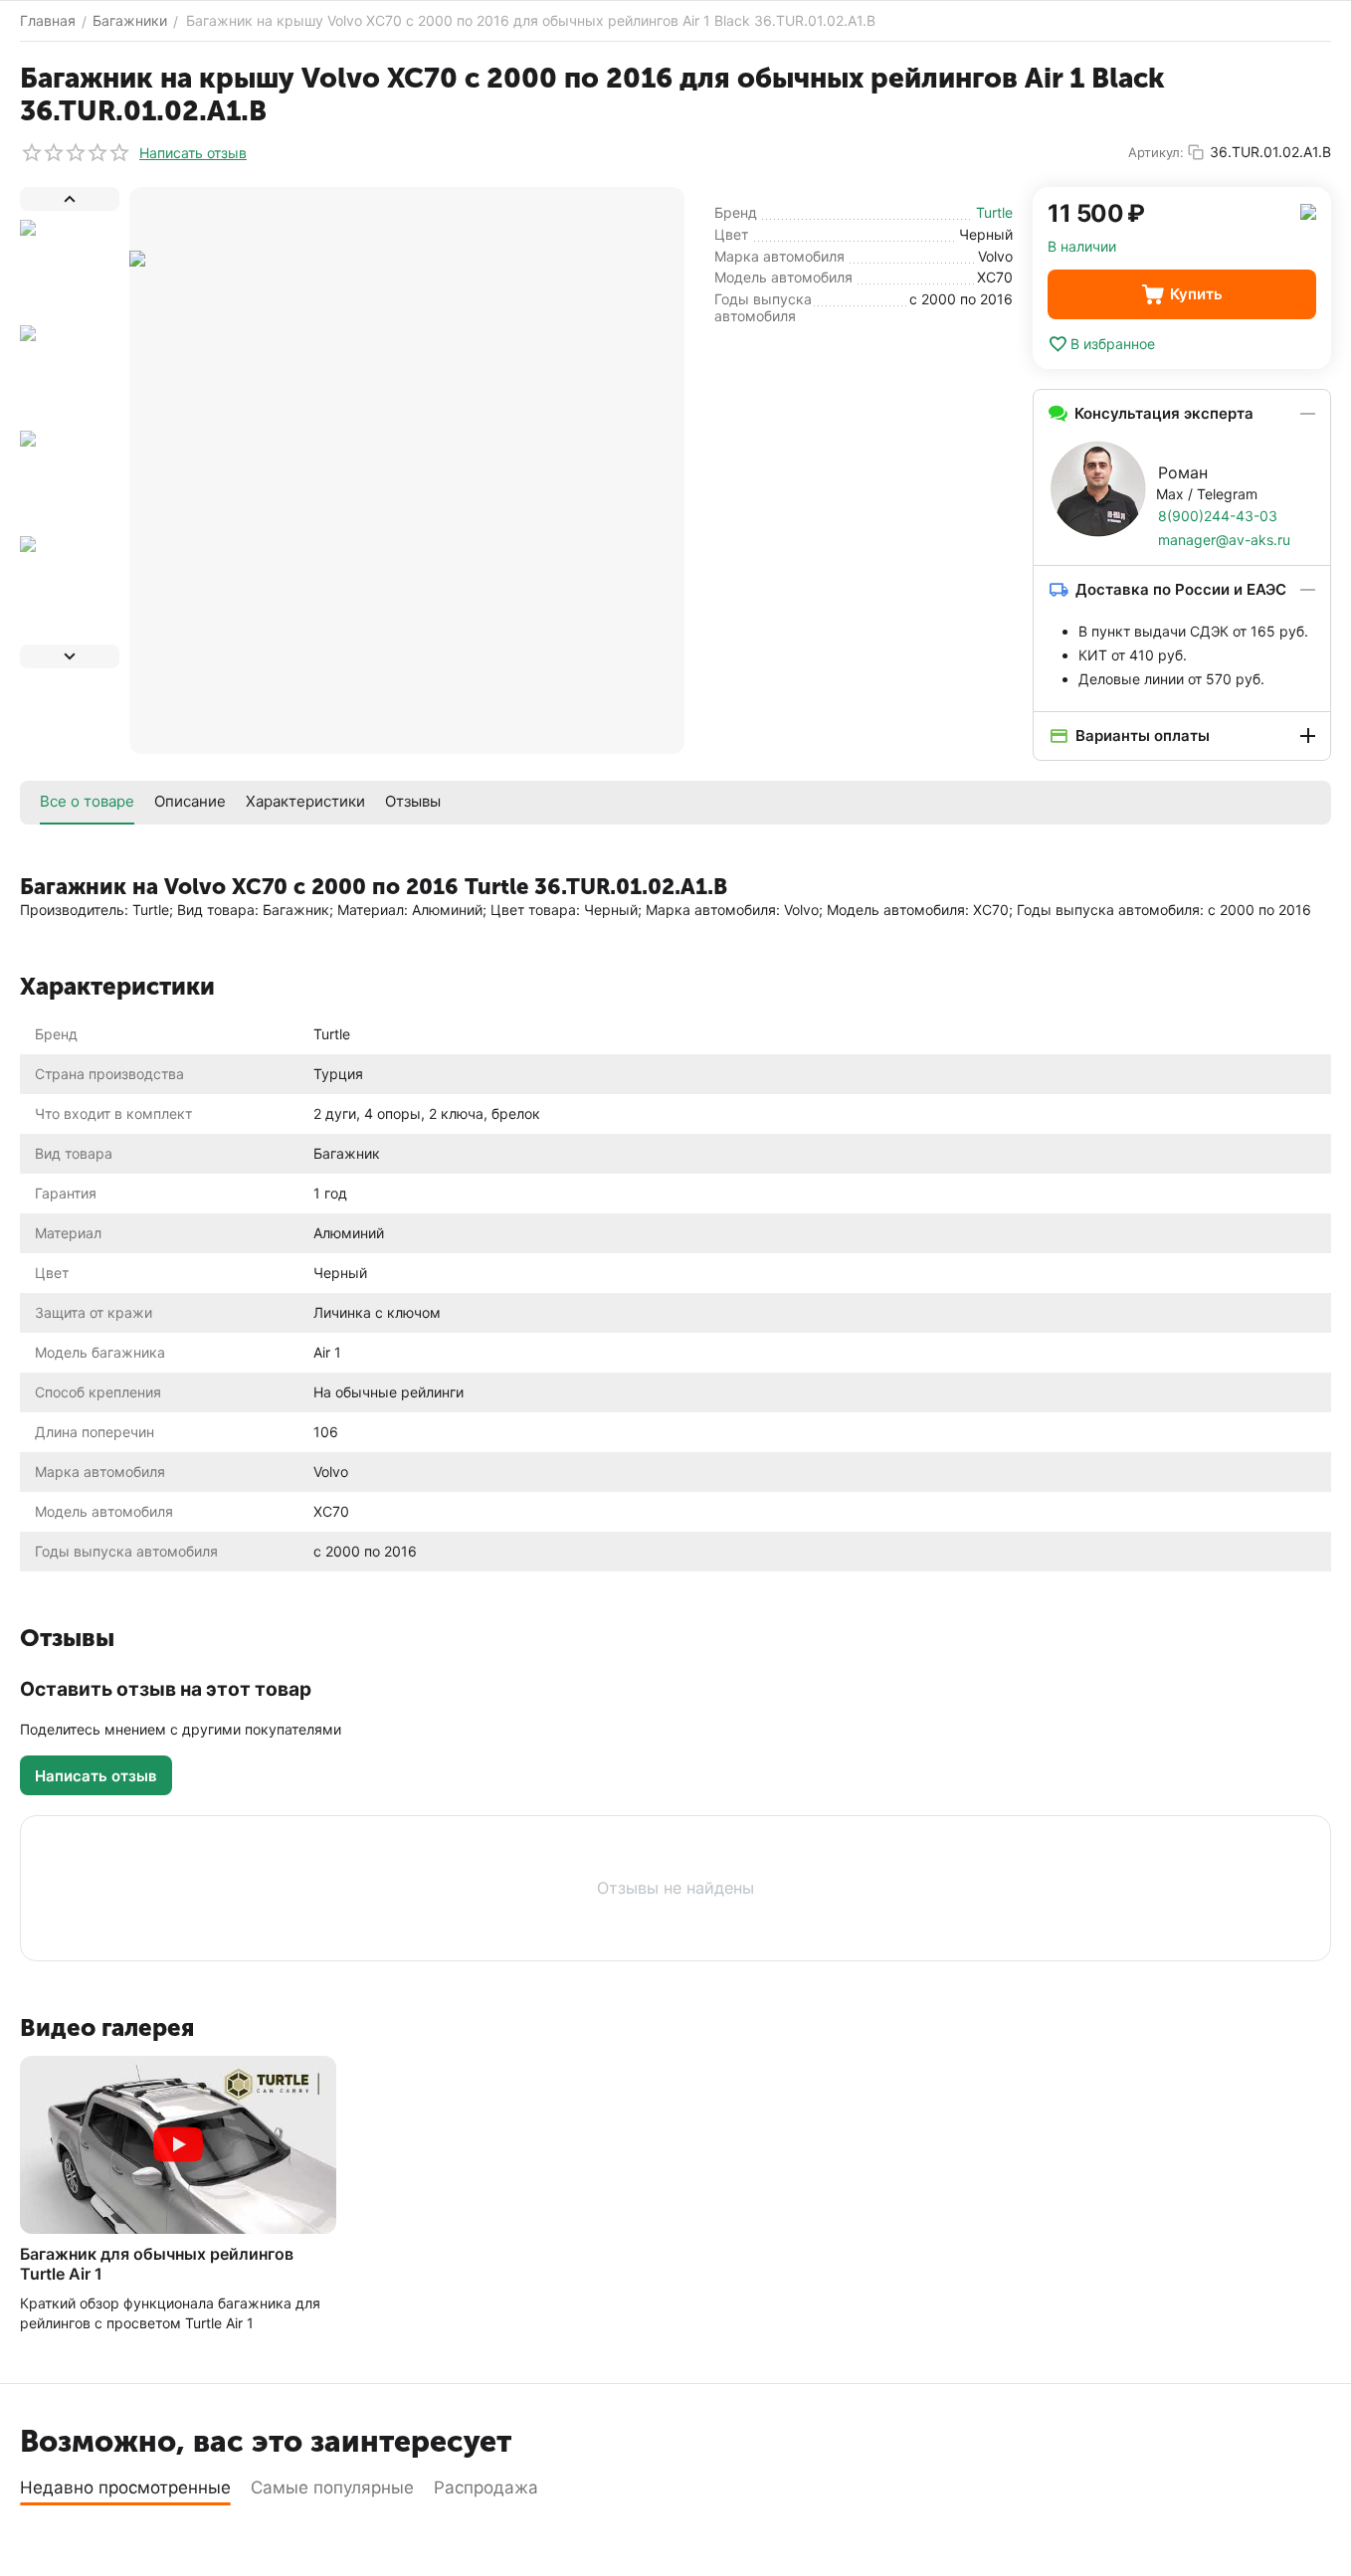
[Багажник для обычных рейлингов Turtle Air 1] (178, 2145)
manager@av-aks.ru (1224, 540)
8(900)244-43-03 (1218, 516)
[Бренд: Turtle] (1308, 210)
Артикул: (1156, 152)
